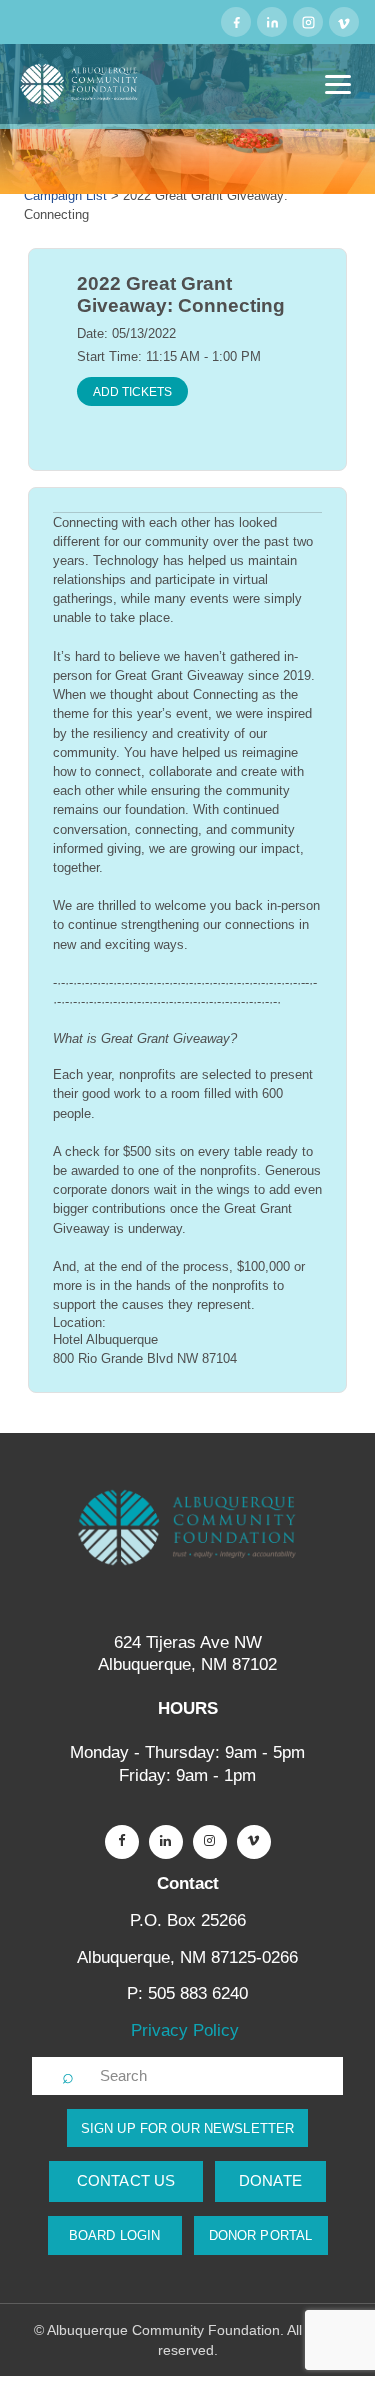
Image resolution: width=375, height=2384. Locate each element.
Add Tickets (132, 392)
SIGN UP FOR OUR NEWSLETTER (187, 2128)
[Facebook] (236, 22)
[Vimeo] (344, 22)
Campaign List (65, 195)
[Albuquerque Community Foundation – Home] (79, 84)
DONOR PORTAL (261, 2235)
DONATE (270, 2180)
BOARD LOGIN (114, 2235)
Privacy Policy (187, 2030)
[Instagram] (308, 22)
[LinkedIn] (272, 22)
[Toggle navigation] (338, 84)
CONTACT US (126, 2180)
